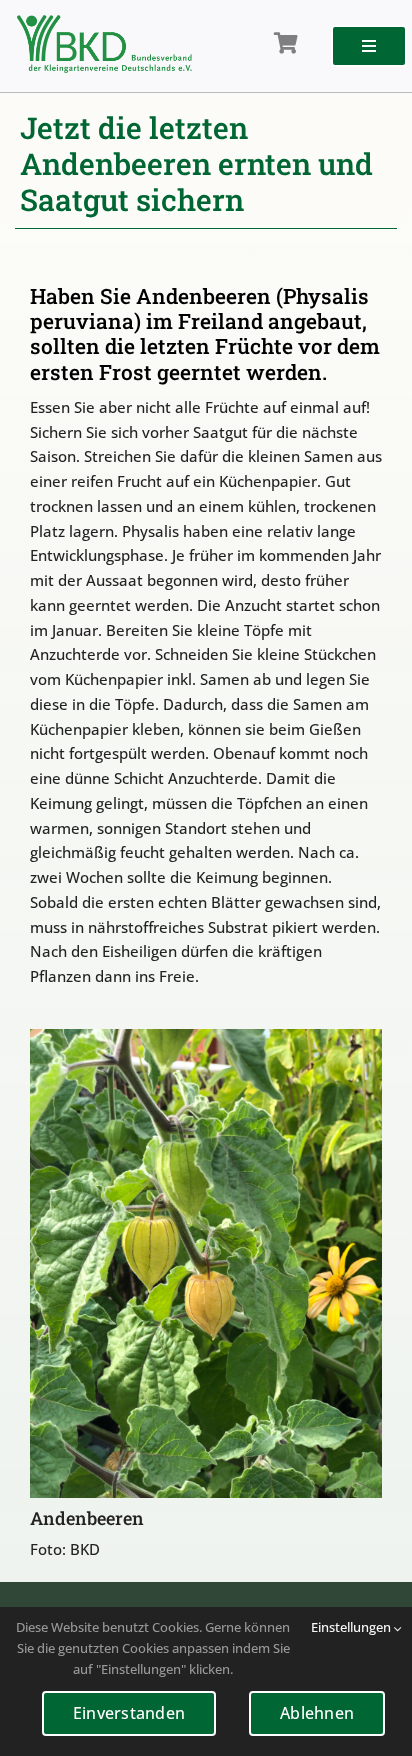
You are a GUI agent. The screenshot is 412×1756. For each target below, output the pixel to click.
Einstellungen (352, 1627)
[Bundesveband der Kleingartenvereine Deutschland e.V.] (104, 22)
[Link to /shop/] (286, 44)
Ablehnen (317, 1713)
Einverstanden (129, 1713)
